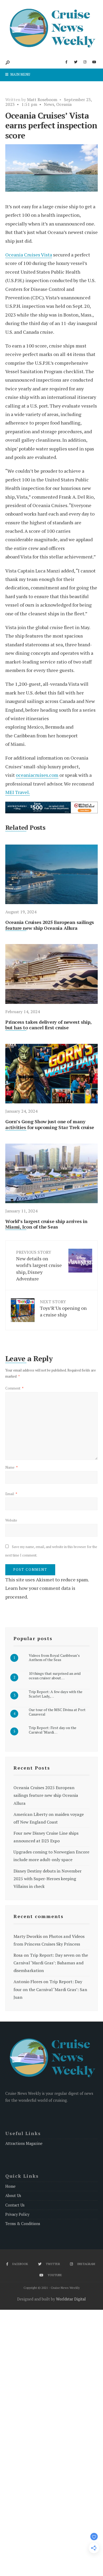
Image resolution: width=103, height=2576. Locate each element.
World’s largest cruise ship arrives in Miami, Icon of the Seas (46, 1224)
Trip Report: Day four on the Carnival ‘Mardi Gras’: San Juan (50, 1989)
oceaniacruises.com (37, 775)
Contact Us (15, 2205)
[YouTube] (94, 62)
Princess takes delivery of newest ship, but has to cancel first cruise (48, 1025)
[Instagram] (85, 62)
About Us (13, 2196)
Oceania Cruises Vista (29, 255)
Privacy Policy (17, 2214)
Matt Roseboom (42, 100)
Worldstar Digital (71, 2299)
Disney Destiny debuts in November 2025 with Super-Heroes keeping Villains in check (48, 1879)
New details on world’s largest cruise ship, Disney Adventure (39, 1266)
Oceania (64, 104)
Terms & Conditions (23, 2224)
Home (10, 2186)
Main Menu (20, 74)
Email (11, 1494)
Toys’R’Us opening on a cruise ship (63, 1308)
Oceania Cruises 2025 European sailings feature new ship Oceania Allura (50, 925)
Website (11, 1520)
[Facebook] (66, 62)
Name (11, 1467)
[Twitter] (76, 62)
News (49, 104)
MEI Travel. (18, 792)
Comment (14, 1388)
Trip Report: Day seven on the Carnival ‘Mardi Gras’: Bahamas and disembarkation (51, 1963)
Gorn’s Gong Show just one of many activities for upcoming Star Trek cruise (50, 1124)
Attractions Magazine (24, 2143)
